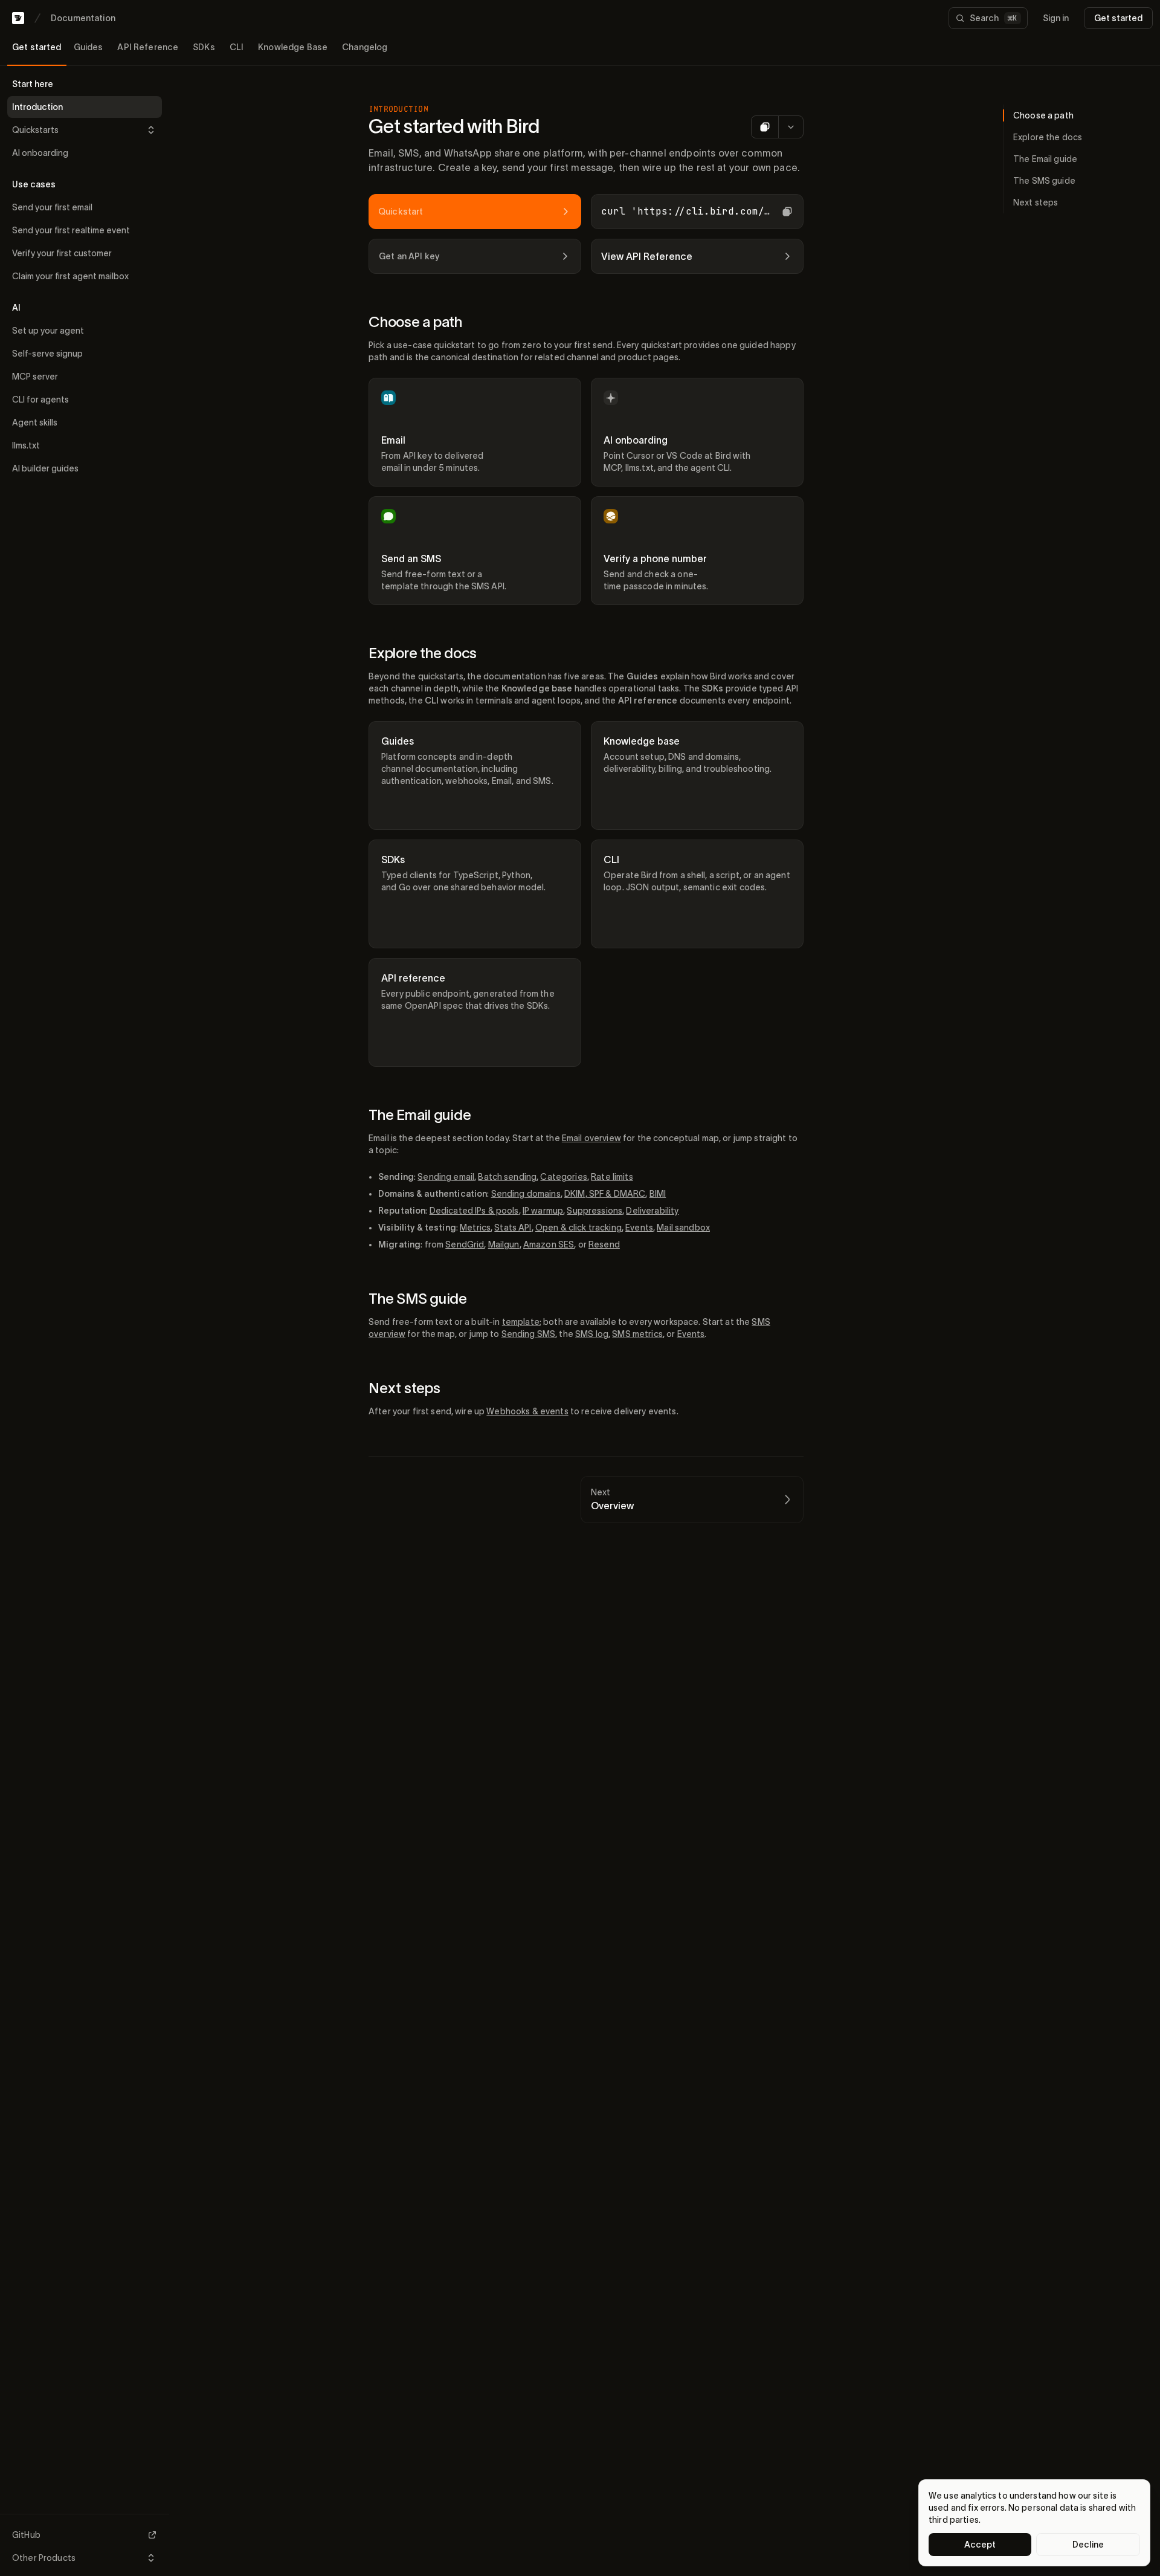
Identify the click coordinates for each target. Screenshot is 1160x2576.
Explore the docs (423, 653)
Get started (1118, 18)
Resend (604, 1244)
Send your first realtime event (71, 230)
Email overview (591, 1138)
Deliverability (652, 1211)
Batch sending (507, 1177)
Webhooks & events (527, 1411)
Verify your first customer (62, 253)
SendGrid (465, 1244)
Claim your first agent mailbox (70, 276)
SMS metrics (637, 1334)
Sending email (446, 1177)
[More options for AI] (791, 127)
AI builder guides (45, 468)
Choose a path (415, 322)
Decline (1088, 2545)
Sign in (1056, 18)
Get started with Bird (454, 126)
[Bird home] (18, 18)
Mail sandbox (683, 1228)
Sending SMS (529, 1334)
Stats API (513, 1228)
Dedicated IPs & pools (474, 1211)
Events (639, 1228)
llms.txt (26, 445)
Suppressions (594, 1211)
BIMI (658, 1194)
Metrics (475, 1228)
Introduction (37, 107)
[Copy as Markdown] (765, 127)
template (521, 1322)
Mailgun (504, 1244)
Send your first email (52, 207)
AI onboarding (40, 153)
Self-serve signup (47, 354)
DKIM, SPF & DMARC (605, 1194)
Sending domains (526, 1194)
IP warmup (543, 1211)
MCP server (35, 377)
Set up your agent (48, 331)
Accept (980, 2545)
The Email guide (420, 1115)
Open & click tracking (578, 1228)
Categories (563, 1177)
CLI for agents (40, 400)
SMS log (592, 1334)
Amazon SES (549, 1244)
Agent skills (35, 422)
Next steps (404, 1388)
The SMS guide (418, 1299)
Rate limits (612, 1177)
